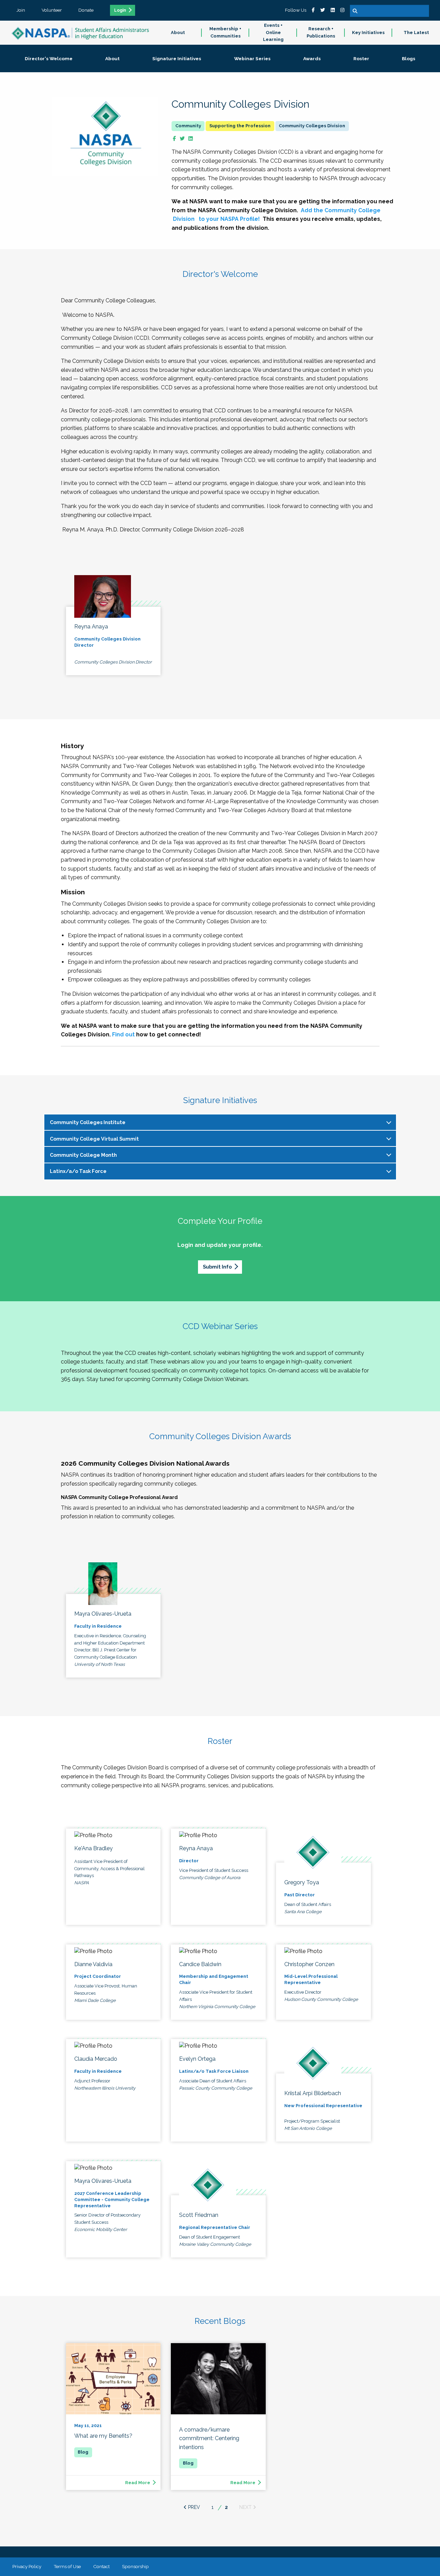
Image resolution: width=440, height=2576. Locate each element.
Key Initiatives (368, 33)
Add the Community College (341, 210)
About (178, 33)
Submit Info (217, 1267)
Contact (101, 2566)
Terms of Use (67, 2566)
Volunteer (52, 10)
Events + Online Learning (273, 33)
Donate (86, 10)
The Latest (416, 33)
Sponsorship (135, 2566)
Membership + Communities (225, 32)
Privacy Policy (27, 2566)
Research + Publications (321, 32)
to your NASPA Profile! (229, 219)
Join (21, 10)
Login (120, 10)
